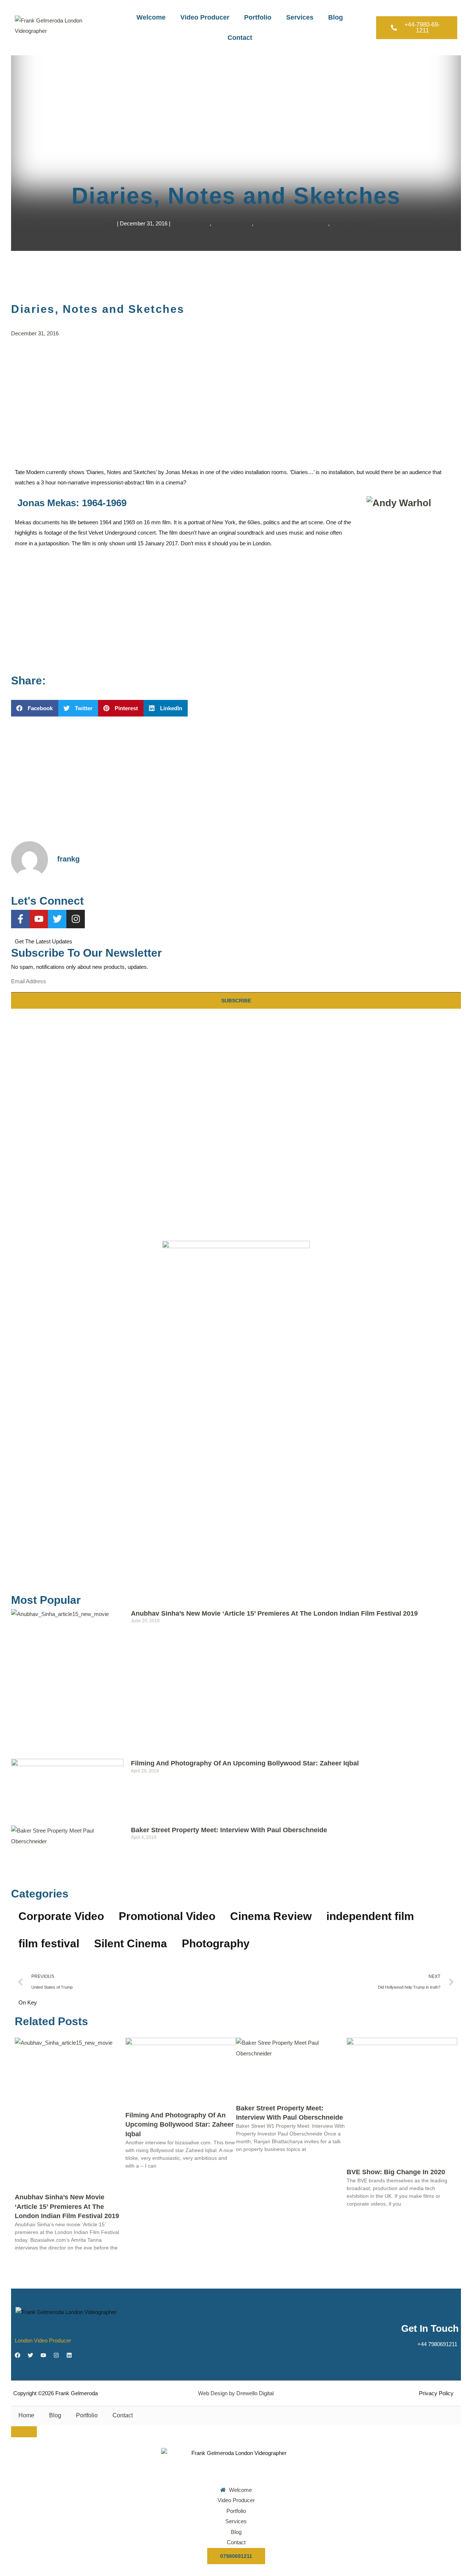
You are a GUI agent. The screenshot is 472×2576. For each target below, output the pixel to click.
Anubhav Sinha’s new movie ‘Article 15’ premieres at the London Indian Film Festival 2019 (274, 1613)
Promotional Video (167, 1916)
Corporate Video (61, 1916)
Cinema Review (191, 223)
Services (300, 17)
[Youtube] (39, 919)
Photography (216, 1943)
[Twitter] (57, 919)
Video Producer (205, 17)
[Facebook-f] (20, 919)
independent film (232, 223)
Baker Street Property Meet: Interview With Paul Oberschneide (229, 1830)
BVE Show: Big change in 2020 (396, 2172)
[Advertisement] (236, 401)
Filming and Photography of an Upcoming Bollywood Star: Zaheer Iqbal (245, 1763)
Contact (240, 38)
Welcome (151, 17)
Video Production (352, 223)
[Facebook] (18, 2355)
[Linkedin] (69, 2355)
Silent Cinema (131, 1943)
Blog (336, 17)
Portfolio (258, 17)
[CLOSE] (24, 2432)
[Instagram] (76, 919)
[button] (35, 708)
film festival (49, 1943)
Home (26, 2415)
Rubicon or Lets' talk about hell (291, 223)
